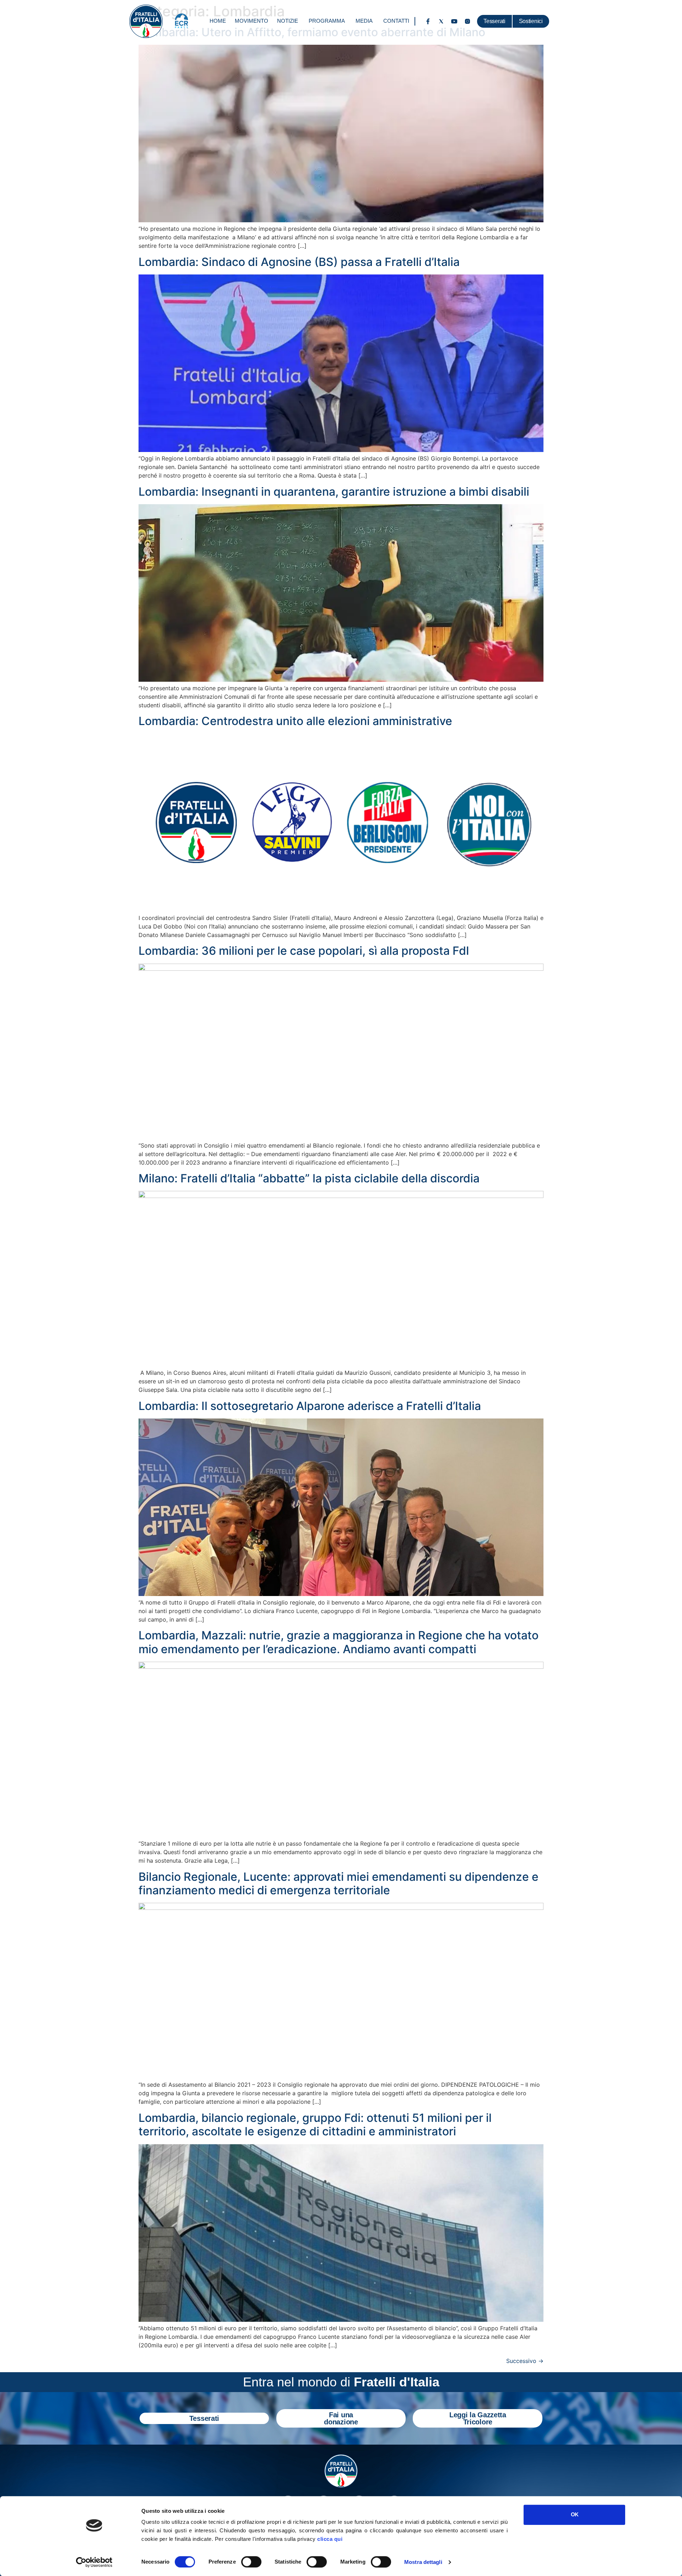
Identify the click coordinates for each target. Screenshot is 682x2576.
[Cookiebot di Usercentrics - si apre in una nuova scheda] (94, 2562)
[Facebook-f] (428, 21)
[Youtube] (454, 21)
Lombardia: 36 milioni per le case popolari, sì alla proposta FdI (304, 951)
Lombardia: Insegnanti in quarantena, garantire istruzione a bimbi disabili (334, 492)
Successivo (525, 2361)
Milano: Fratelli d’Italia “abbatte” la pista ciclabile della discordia (309, 1178)
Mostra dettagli (423, 2562)
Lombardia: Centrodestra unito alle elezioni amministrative (295, 721)
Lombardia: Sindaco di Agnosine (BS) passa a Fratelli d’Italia (299, 262)
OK (575, 2514)
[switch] (251, 2562)
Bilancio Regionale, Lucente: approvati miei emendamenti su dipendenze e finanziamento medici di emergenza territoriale (339, 1883)
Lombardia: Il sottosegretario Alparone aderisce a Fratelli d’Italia (310, 1406)
